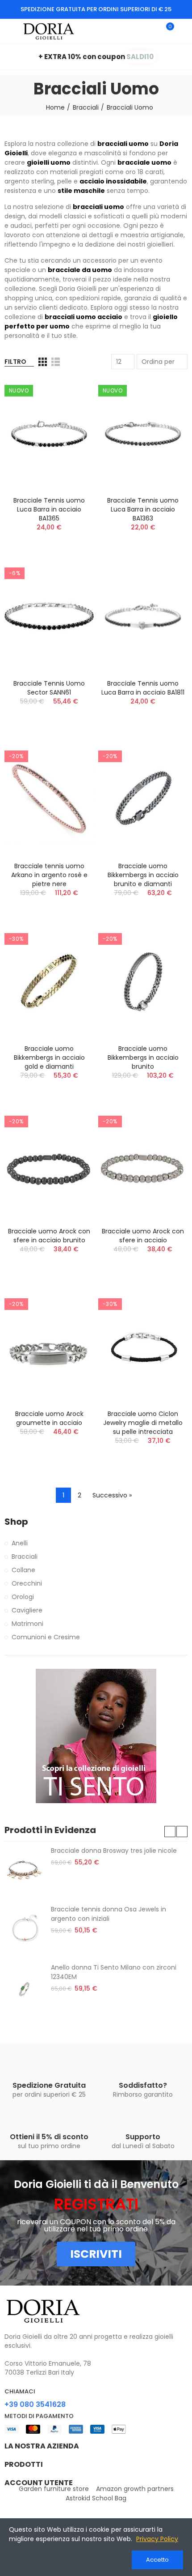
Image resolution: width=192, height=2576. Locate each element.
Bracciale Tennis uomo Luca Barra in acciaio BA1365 (49, 509)
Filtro (15, 362)
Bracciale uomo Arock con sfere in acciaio (143, 1236)
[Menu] (9, 31)
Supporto (143, 2137)
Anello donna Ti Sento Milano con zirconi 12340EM (114, 1972)
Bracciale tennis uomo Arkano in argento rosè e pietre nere (49, 875)
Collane (23, 1570)
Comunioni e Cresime (46, 1637)
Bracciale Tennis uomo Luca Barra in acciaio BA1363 (143, 509)
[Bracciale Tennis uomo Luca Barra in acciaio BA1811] (143, 616)
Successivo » (112, 1495)
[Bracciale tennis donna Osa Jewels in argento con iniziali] (24, 1929)
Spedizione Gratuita (49, 2085)
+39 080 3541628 (35, 2404)
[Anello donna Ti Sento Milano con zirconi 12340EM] (24, 1987)
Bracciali (25, 1557)
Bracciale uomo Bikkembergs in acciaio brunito (143, 1058)
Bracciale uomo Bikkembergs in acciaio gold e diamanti (49, 1058)
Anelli (20, 1543)
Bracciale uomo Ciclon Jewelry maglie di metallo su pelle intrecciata (143, 1423)
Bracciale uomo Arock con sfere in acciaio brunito (49, 1236)
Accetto (157, 2560)
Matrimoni (27, 1624)
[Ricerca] (151, 31)
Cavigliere (27, 1610)
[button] (170, 1832)
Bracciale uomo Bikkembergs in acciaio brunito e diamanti (143, 875)
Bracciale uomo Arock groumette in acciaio (49, 1418)
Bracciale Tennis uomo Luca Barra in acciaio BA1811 (143, 688)
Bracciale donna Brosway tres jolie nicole (114, 1851)
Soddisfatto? (143, 2085)
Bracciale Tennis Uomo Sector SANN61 (49, 688)
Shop (16, 1522)
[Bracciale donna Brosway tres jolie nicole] (24, 1871)
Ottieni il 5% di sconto (49, 2137)
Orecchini (27, 1583)
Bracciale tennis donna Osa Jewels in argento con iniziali (109, 1914)
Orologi (23, 1597)
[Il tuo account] (183, 31)
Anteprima (71, 394)
